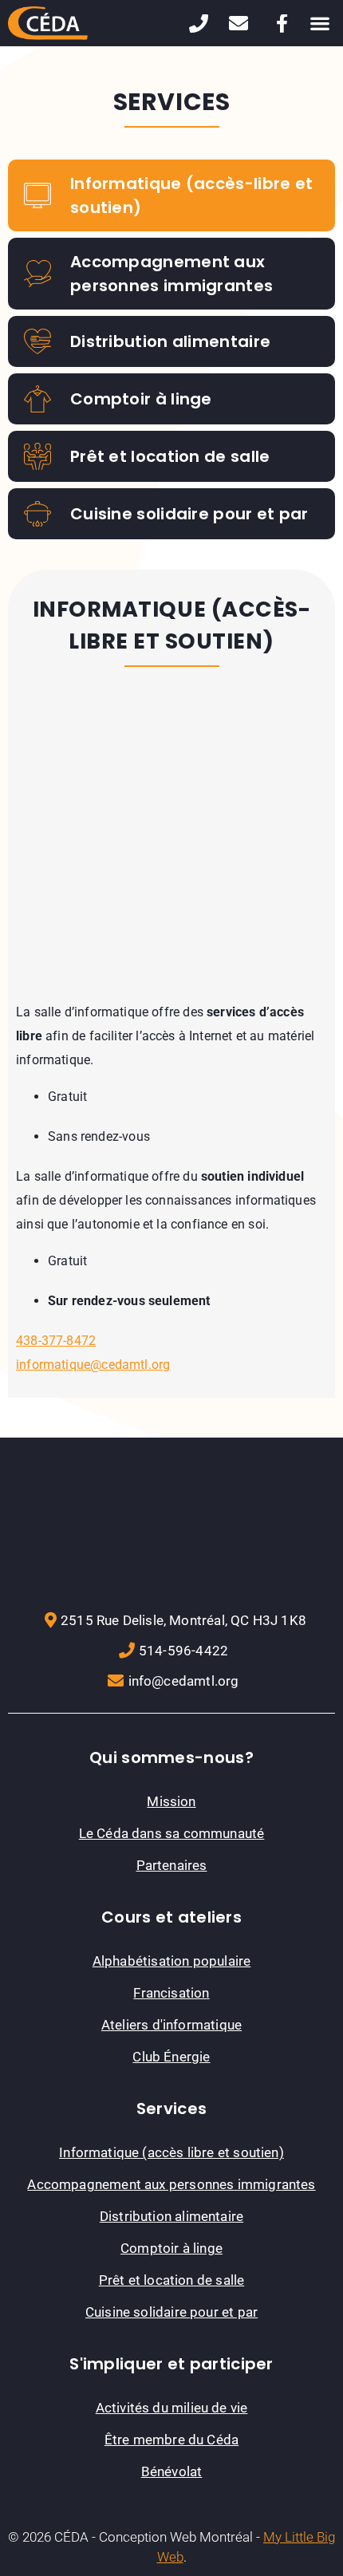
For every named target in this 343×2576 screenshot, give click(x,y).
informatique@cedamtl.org (93, 1365)
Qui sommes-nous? (171, 1757)
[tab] (171, 195)
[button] (319, 24)
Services (171, 2109)
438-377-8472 (56, 1341)
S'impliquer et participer (171, 2364)
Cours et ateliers (171, 1917)
